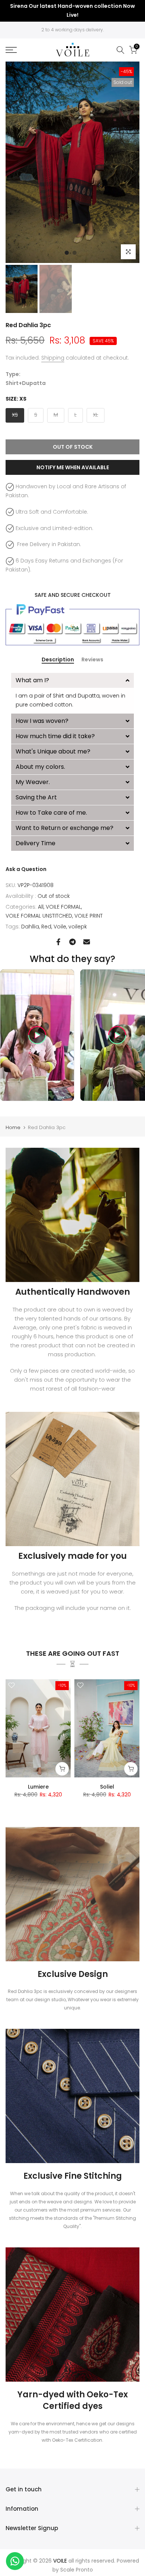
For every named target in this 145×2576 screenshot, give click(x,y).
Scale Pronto (77, 2570)
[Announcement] (72, 11)
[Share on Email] (87, 942)
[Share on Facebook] (58, 942)
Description (58, 660)
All (41, 907)
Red (46, 927)
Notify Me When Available (73, 467)
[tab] (72, 680)
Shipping (53, 358)
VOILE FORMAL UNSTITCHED (39, 916)
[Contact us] (15, 2561)
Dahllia (30, 927)
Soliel (107, 1787)
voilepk (78, 927)
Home (13, 1127)
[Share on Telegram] (72, 942)
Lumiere (38, 1787)
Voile (60, 927)
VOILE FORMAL (63, 907)
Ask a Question (26, 869)
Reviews (92, 660)
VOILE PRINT (88, 916)
